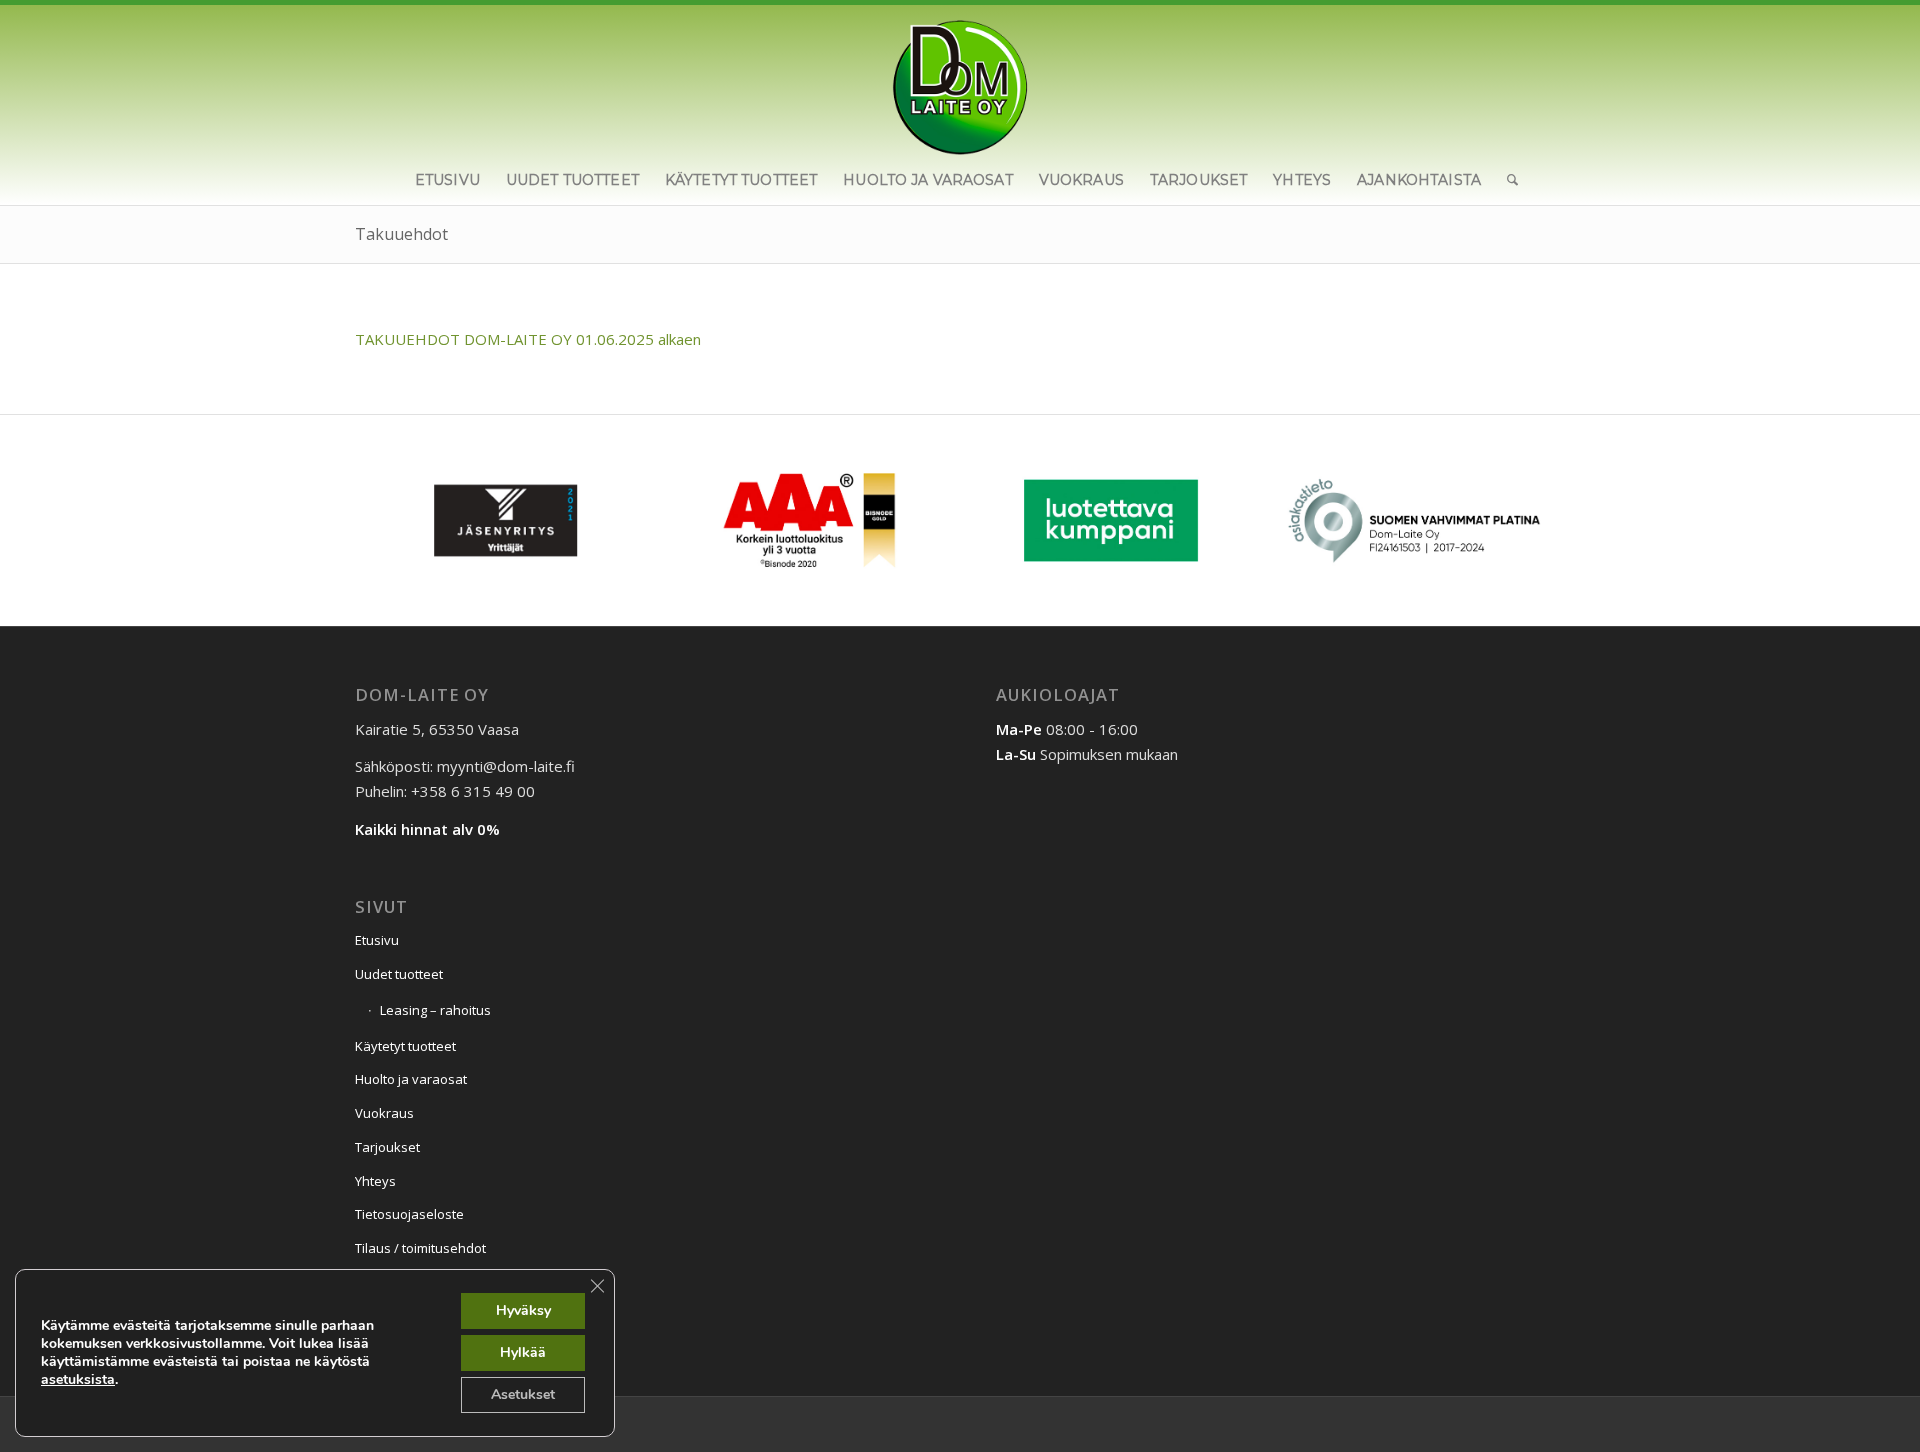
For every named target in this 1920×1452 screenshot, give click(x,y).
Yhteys (375, 1181)
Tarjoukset (387, 1147)
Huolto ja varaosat (411, 1079)
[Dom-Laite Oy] (960, 80)
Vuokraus (384, 1113)
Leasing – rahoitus (435, 1010)
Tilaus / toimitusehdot (420, 1248)
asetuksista (78, 1380)
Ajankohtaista (397, 1320)
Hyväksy (523, 1310)
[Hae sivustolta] (1506, 180)
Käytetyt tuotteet (405, 1046)
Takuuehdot (401, 234)
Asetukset (523, 1394)
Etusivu (377, 940)
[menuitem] (447, 180)
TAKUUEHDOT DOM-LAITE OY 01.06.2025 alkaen (528, 339)
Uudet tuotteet (399, 974)
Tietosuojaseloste (409, 1214)
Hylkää (523, 1352)
